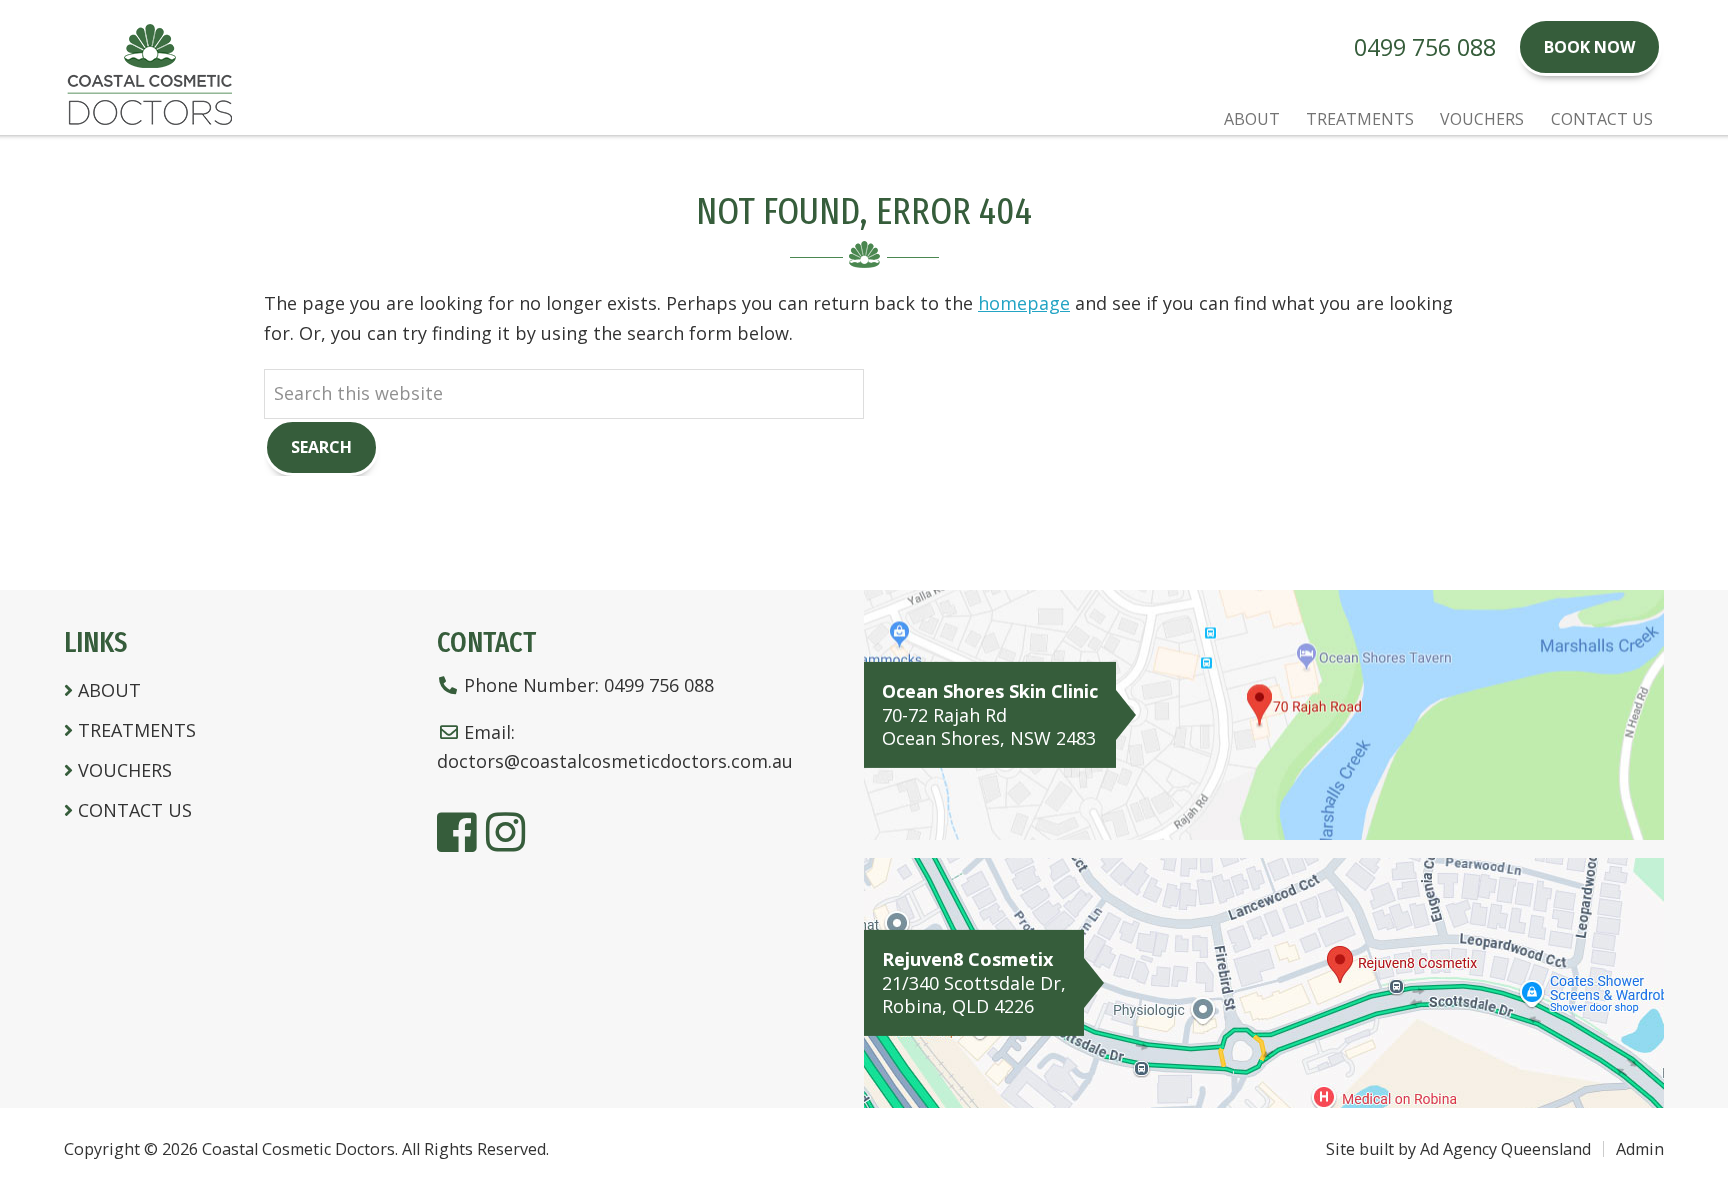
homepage (1024, 303)
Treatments (137, 730)
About (109, 690)
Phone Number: (589, 685)
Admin (1640, 1149)
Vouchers (125, 770)
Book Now (1589, 47)
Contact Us (135, 810)
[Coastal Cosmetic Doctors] (149, 120)
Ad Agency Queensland (1505, 1149)
